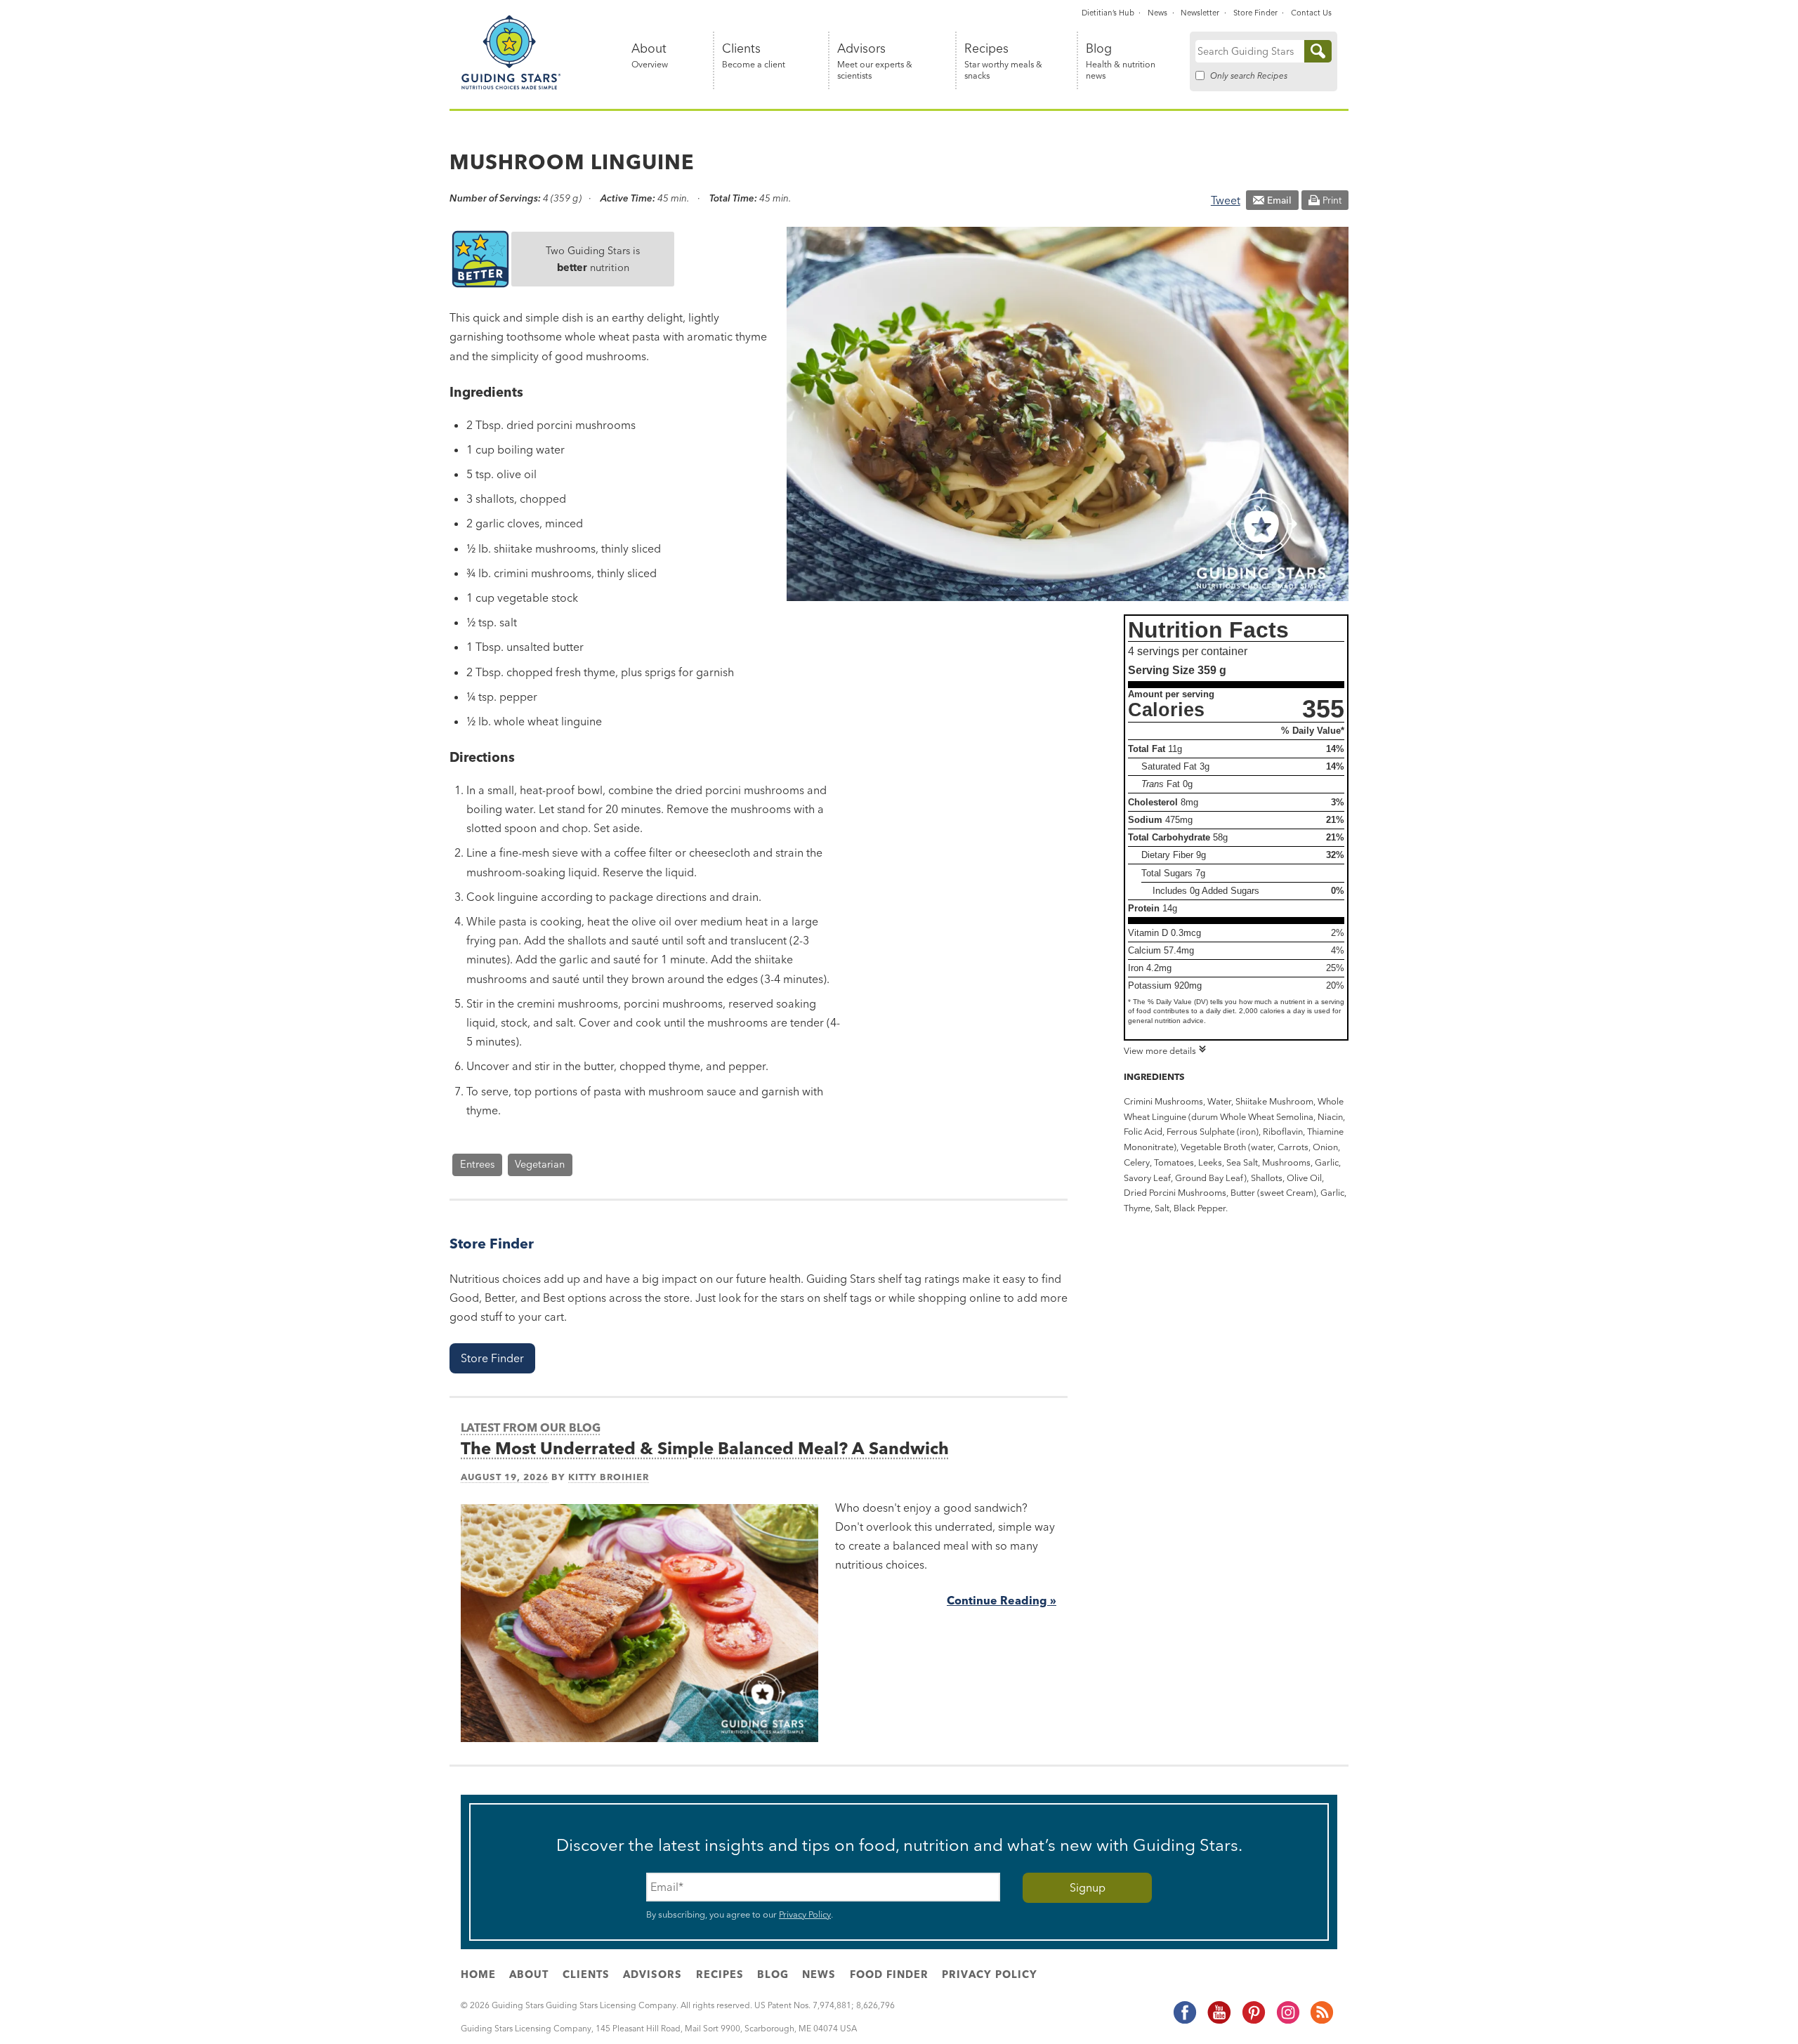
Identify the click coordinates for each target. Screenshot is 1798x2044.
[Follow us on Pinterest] (1253, 2022)
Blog (1121, 61)
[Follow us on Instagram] (1287, 2022)
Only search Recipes (1249, 75)
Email (1279, 200)
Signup (1088, 1887)
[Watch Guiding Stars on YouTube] (1219, 2022)
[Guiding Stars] (511, 87)
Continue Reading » (1002, 1600)
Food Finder (889, 1974)
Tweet (1226, 200)
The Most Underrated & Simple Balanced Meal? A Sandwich (705, 1448)
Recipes (1003, 61)
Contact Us (1311, 13)
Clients (754, 56)
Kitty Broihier (609, 1477)
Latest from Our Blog (531, 1427)
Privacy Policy (805, 1914)
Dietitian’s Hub (1108, 13)
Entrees (477, 1164)
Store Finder (1255, 13)
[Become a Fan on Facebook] (1184, 2022)
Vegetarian (540, 1164)
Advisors (875, 61)
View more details (1160, 1050)
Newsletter (1200, 13)
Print (1332, 200)
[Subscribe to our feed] (1321, 2022)
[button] (492, 1358)
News (1157, 13)
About (650, 56)
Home (478, 1974)
